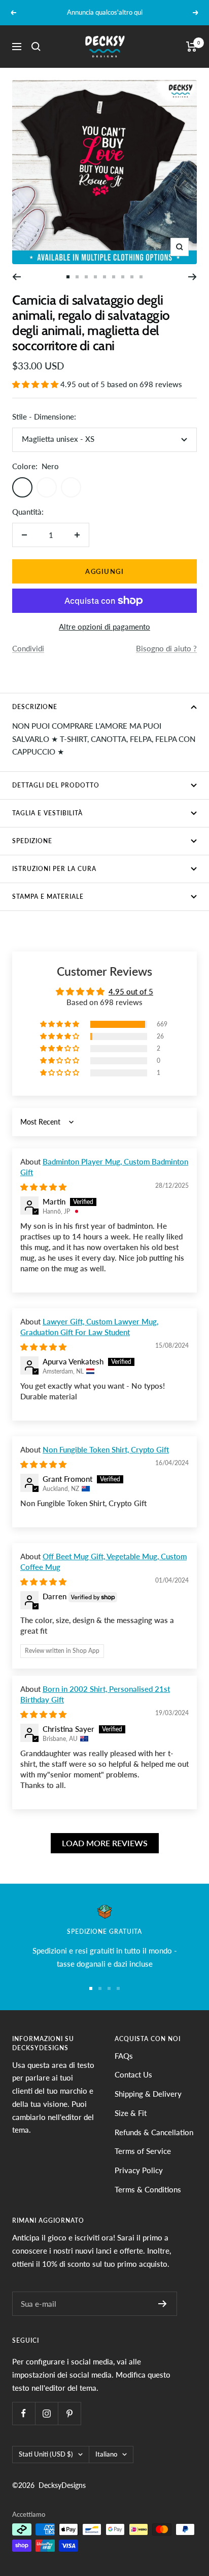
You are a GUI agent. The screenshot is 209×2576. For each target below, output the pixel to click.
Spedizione (32, 841)
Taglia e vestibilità (47, 813)
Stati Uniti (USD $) (46, 2454)
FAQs (124, 2056)
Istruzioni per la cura (54, 869)
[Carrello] (191, 47)
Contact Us (133, 2074)
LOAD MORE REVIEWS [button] (105, 1843)
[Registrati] (163, 2304)
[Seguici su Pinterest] (69, 2413)
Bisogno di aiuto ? (166, 648)
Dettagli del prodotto (56, 785)
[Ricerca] (36, 47)
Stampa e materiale (48, 897)
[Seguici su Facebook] (24, 2413)
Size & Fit (131, 2113)
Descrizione (35, 707)
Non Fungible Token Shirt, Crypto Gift (106, 1449)
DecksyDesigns (62, 2485)
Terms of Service (143, 2151)
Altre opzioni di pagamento (104, 627)
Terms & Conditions (148, 2189)
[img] (43, 1187)
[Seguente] (193, 277)
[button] (36, 384)
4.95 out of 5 (131, 991)
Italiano (106, 2454)
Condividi (28, 648)
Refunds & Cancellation (154, 2132)
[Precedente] (16, 277)
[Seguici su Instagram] (46, 2413)
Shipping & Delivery (148, 2094)
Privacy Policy (139, 2170)
